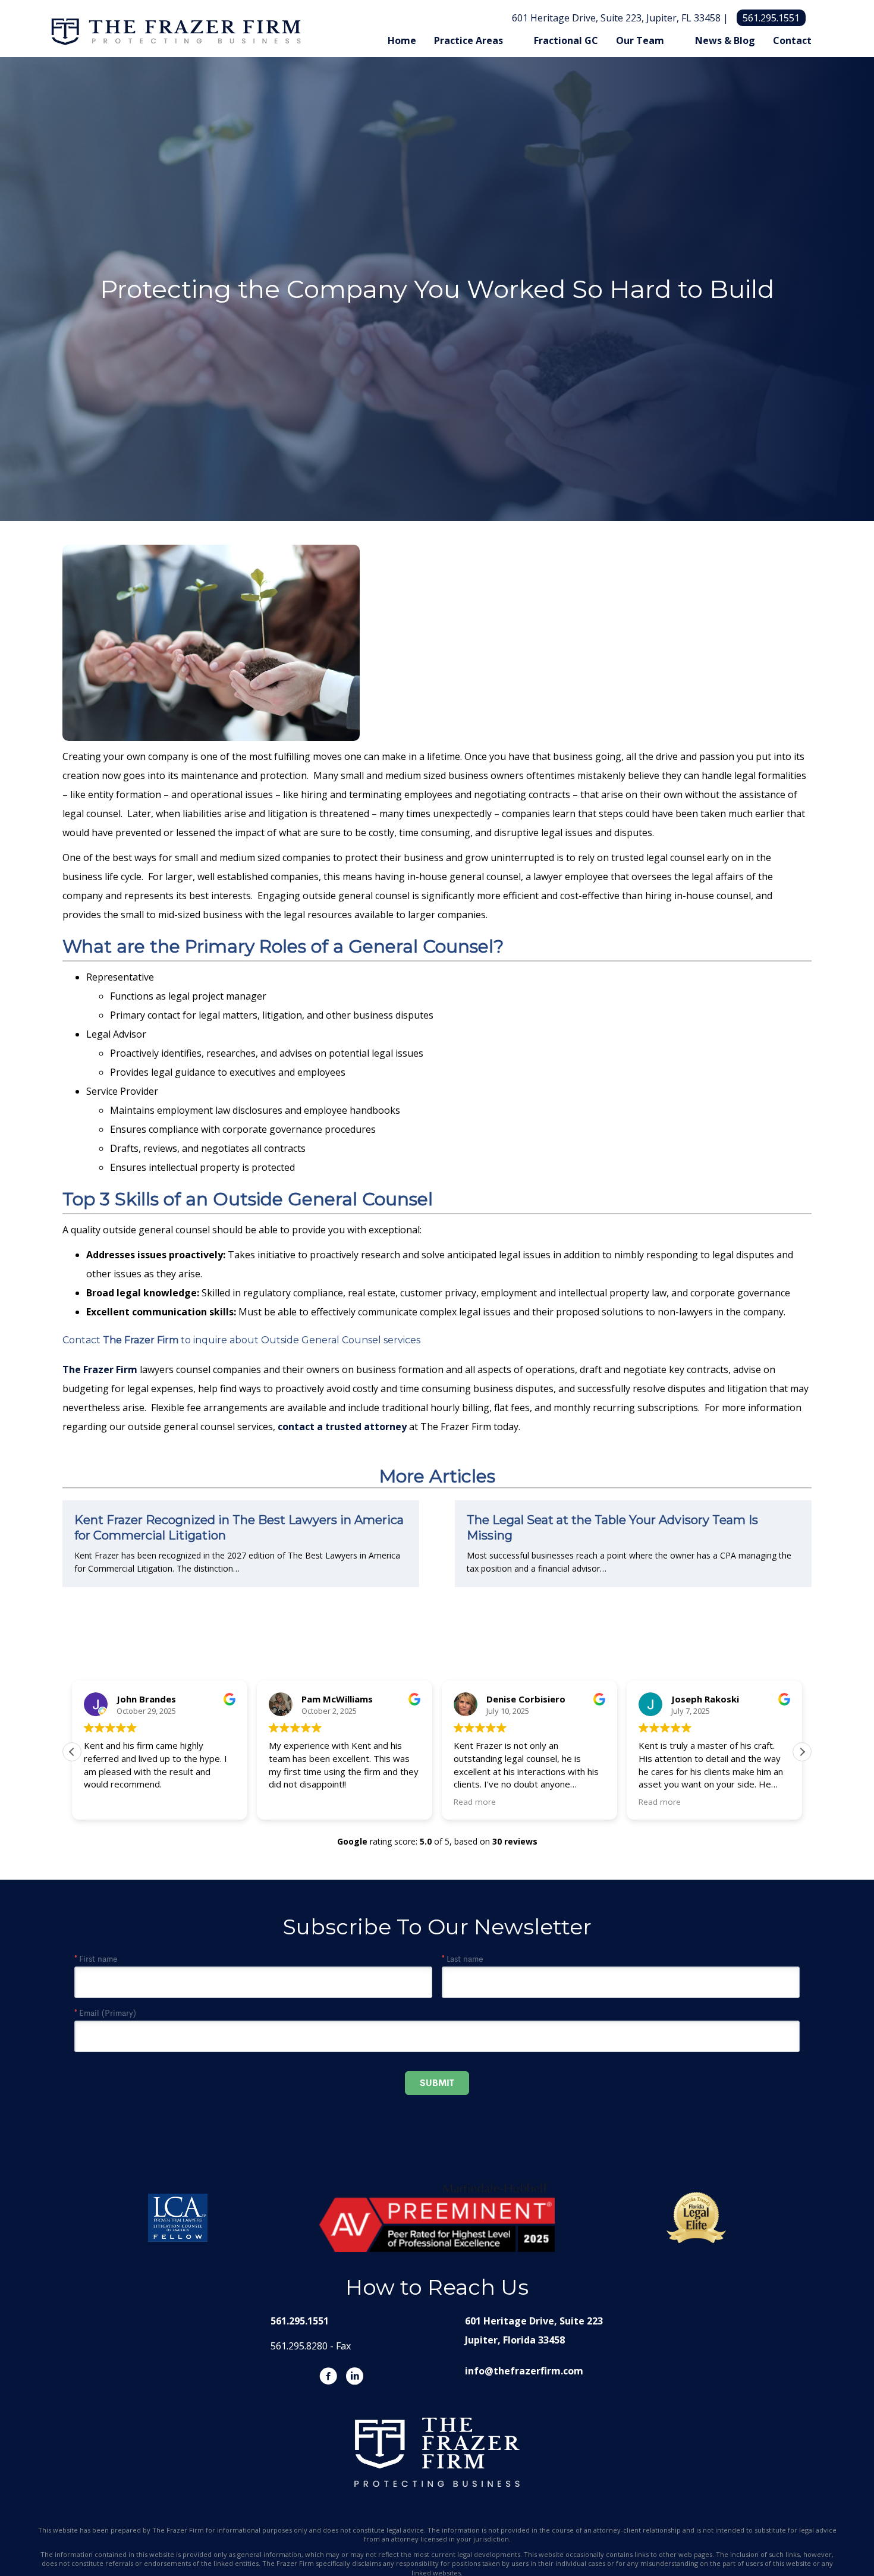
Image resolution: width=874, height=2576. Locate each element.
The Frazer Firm (141, 1340)
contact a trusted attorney (342, 1427)
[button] (802, 1752)
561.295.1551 (771, 18)
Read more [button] (475, 1802)
